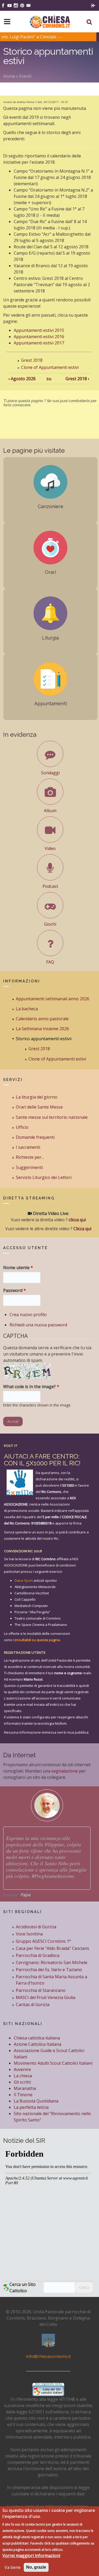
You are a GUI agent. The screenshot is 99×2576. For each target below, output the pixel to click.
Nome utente (18, 1268)
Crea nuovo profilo (28, 1315)
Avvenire (22, 2069)
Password (15, 1290)
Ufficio (22, 1127)
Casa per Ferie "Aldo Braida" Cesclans (53, 1948)
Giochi (50, 924)
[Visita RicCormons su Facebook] (3, 5)
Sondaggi (50, 773)
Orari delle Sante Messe (39, 1107)
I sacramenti (28, 1147)
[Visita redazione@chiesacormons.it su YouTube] (10, 5)
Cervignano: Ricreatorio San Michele (52, 1962)
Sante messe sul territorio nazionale (52, 1117)
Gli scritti (22, 2082)
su (48, 379)
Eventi (25, 76)
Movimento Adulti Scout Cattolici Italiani (53, 2063)
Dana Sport (24, 1580)
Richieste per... (30, 1157)
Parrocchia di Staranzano (41, 1990)
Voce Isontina (29, 1934)
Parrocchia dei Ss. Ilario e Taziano (49, 1970)
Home (9, 76)
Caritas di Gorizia (33, 2005)
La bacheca (27, 1009)
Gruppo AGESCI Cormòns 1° (43, 1941)
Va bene (13, 2567)
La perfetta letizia (31, 2107)
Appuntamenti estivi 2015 (39, 330)
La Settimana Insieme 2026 (42, 1029)
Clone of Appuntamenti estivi (50, 367)
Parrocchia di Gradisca (38, 1955)
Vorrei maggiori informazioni (31, 2556)
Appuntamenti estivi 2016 (39, 337)
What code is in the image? (31, 1387)
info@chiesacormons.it (48, 2356)
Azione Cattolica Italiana (37, 2044)
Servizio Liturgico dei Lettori (44, 1177)
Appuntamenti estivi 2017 (39, 343)
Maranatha (25, 2088)
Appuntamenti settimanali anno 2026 (53, 999)
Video (50, 848)
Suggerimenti (29, 1167)
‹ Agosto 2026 (22, 379)
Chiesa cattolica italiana (37, 2038)
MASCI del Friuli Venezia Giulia (46, 1997)
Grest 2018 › (77, 379)
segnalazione (65, 1771)
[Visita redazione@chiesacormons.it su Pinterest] (22, 5)
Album (50, 811)
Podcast (50, 886)
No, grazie (36, 2567)
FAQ (50, 962)
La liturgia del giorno (37, 1097)
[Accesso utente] (93, 5)
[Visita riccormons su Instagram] (16, 5)
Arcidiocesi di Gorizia (36, 1927)
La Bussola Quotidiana (36, 2101)
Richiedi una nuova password (38, 1325)
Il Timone (23, 2095)
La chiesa (23, 2076)
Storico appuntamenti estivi (43, 1039)
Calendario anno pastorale (42, 1019)
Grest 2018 (32, 360)
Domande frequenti (35, 1137)
